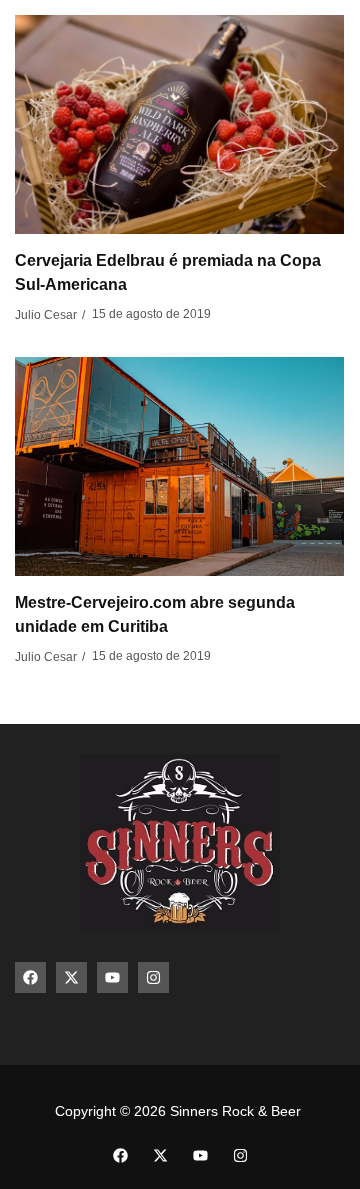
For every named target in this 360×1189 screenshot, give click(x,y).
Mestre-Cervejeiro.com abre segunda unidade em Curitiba (155, 614)
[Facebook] (30, 977)
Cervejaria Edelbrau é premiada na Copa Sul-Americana (168, 272)
